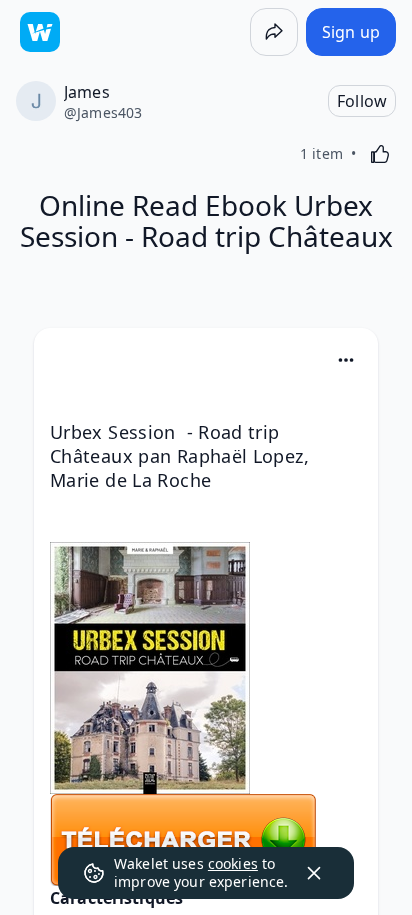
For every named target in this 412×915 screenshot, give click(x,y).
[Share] (274, 32)
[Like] (380, 154)
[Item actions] (346, 360)
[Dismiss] (314, 873)
